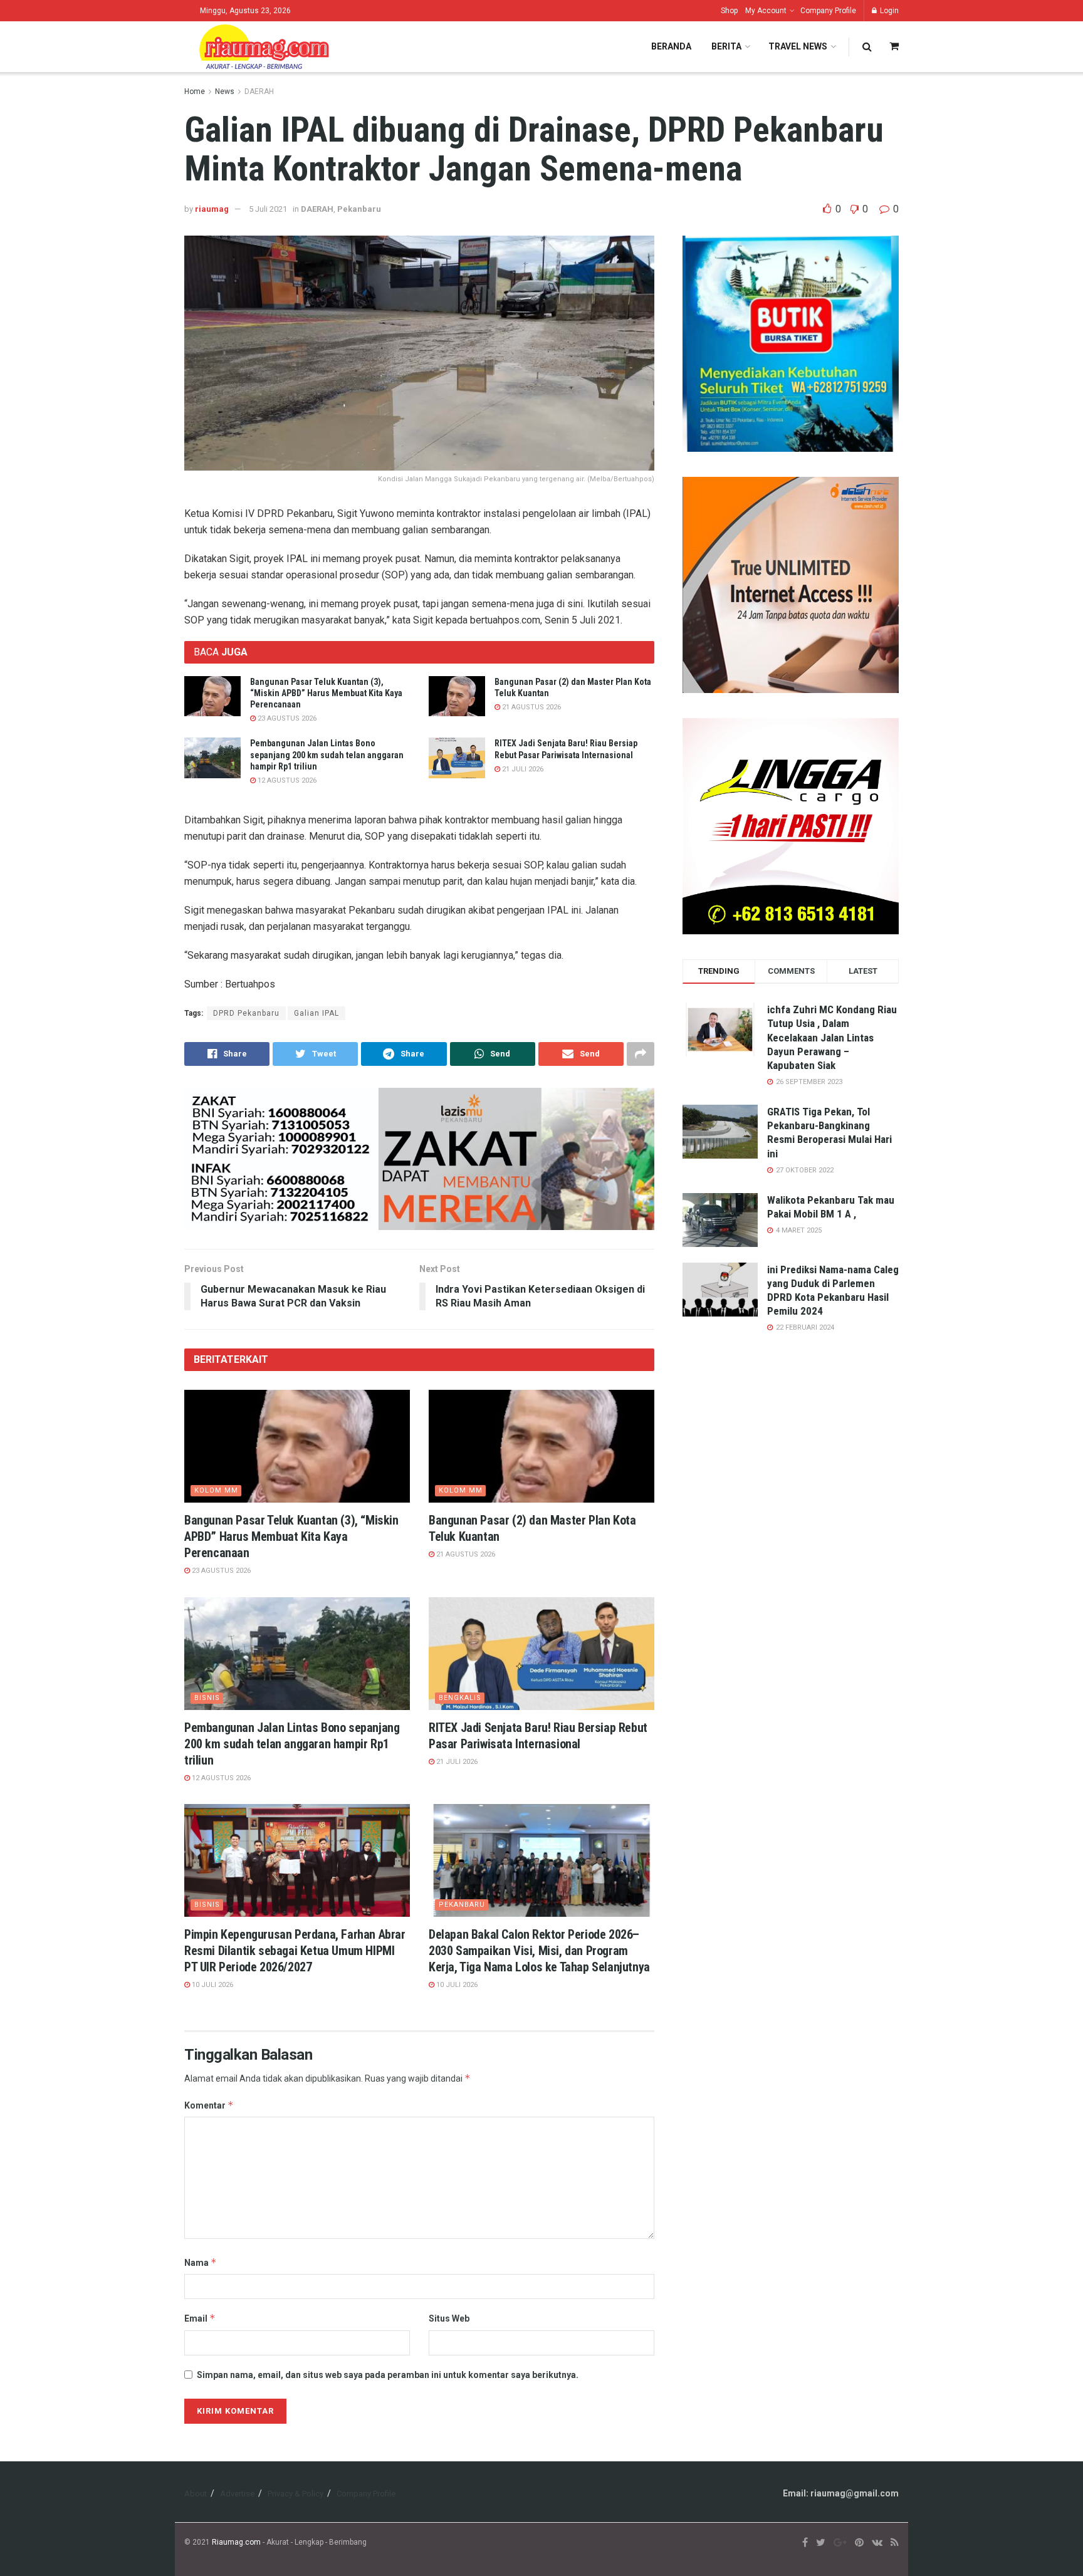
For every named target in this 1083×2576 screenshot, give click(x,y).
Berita (726, 46)
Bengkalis (460, 1698)
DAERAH (259, 91)
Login (888, 11)
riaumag (212, 209)
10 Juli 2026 (212, 1985)
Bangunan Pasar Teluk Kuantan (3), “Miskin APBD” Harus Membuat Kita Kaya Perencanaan (326, 693)
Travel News (798, 46)
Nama (201, 2262)
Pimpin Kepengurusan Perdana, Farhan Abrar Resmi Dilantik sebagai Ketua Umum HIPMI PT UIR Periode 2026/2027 (295, 1951)
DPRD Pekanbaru (246, 1013)
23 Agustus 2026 (286, 718)
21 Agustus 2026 (531, 707)
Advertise (237, 2494)
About (196, 2494)
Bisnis (207, 1698)
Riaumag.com (236, 2542)
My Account (766, 11)
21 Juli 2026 (522, 769)
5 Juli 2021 (268, 209)
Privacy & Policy (296, 2494)
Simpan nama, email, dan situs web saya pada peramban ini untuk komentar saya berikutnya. (388, 2375)
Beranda (671, 46)
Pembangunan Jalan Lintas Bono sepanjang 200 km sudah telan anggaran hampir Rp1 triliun (327, 754)
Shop (729, 11)
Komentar (209, 2105)
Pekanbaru (359, 209)
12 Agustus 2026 (286, 780)
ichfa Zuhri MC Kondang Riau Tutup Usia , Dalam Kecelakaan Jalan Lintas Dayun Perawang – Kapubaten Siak (832, 1037)
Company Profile (828, 11)
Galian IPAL (317, 1013)
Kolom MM (216, 1490)
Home (195, 91)
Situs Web (449, 2318)
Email (200, 2318)
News (225, 91)
